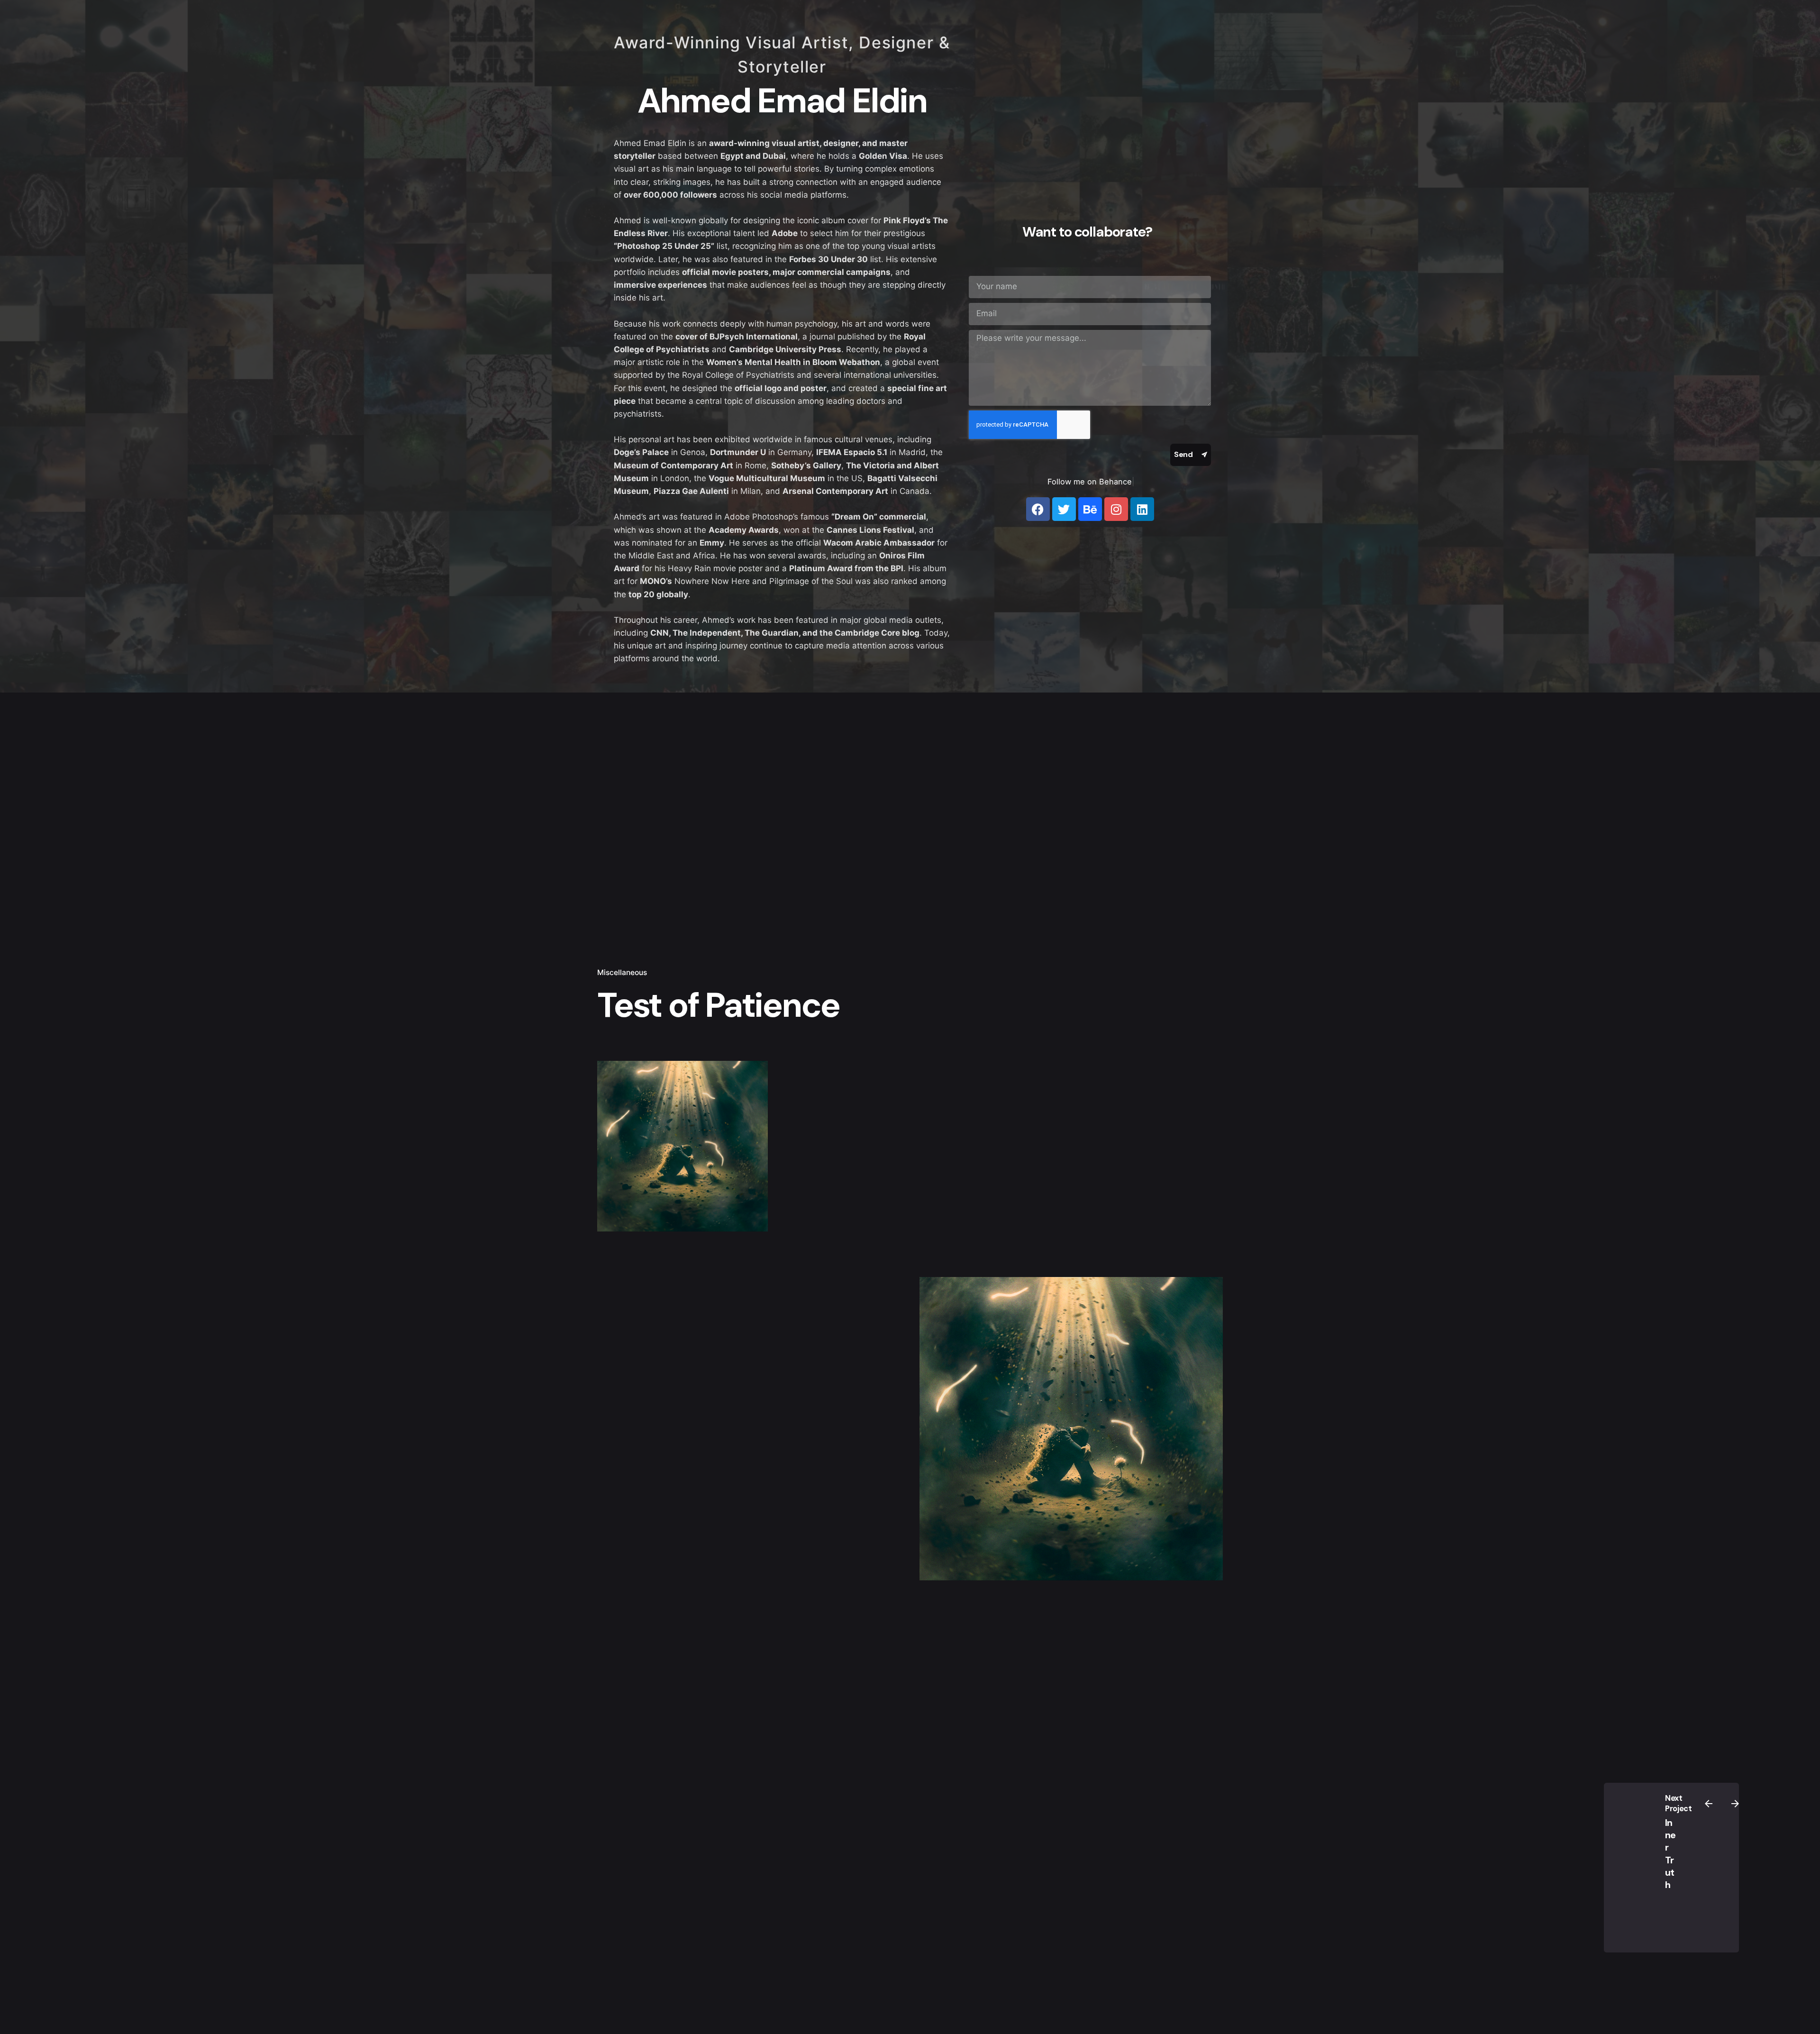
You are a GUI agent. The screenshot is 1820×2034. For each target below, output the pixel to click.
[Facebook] (1038, 509)
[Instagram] (1116, 509)
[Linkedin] (1142, 509)
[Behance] (1090, 509)
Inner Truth (1670, 1854)
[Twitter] (1064, 509)
